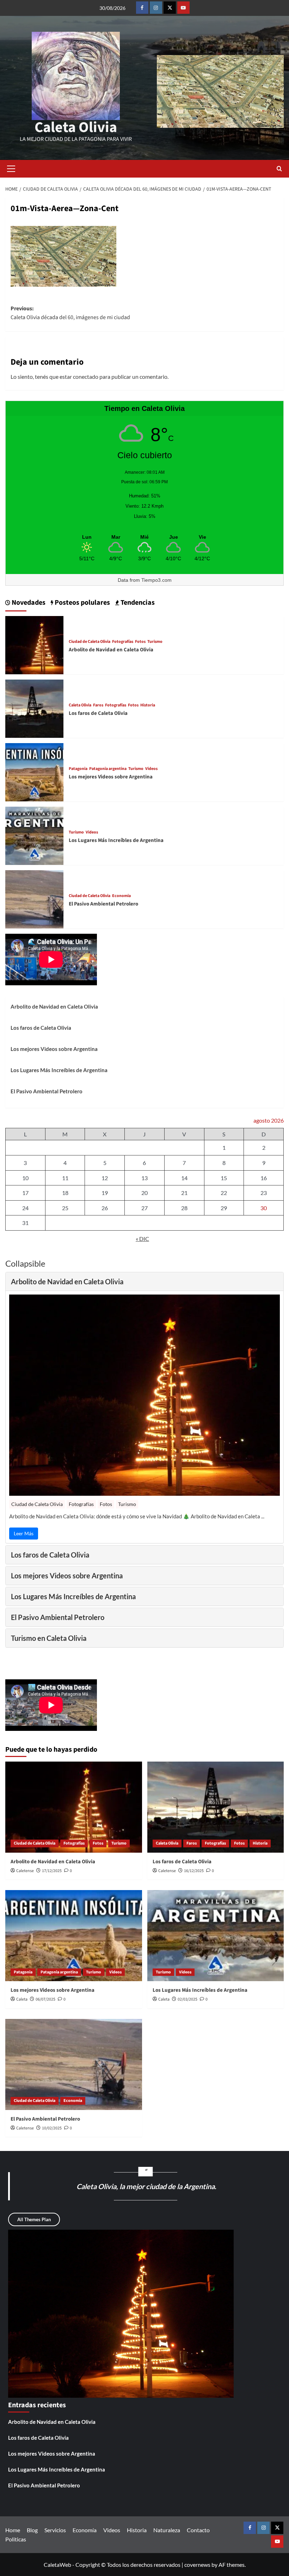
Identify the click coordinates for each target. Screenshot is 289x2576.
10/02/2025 (52, 2128)
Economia (121, 896)
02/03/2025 (187, 1999)
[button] (11, 169)
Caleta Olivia (76, 127)
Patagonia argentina (108, 769)
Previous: (70, 313)
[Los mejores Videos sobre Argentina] (34, 772)
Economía (85, 2530)
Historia (148, 705)
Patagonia (78, 769)
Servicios (55, 2530)
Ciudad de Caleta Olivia (90, 642)
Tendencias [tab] (137, 603)
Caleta (22, 1999)
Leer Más (24, 1533)
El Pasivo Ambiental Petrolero (103, 904)
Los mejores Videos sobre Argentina (111, 777)
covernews (197, 2565)
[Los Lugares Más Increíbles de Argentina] (34, 835)
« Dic (142, 1239)
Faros (98, 705)
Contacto (198, 2530)
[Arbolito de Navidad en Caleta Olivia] (34, 644)
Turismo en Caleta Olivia (49, 1638)
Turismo (155, 642)
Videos (151, 769)
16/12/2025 (194, 1871)
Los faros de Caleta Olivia (98, 713)
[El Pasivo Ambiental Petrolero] (34, 899)
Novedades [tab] (28, 603)
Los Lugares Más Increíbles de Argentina (116, 840)
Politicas (16, 2539)
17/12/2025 (52, 1871)
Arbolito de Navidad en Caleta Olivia (111, 650)
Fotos (140, 642)
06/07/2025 (45, 1999)
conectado (86, 376)
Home (13, 2530)
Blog (32, 2530)
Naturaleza (167, 2530)
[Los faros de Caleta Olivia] (34, 708)
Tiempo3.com (156, 580)
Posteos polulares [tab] (82, 603)
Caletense (25, 1871)
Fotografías (123, 642)
